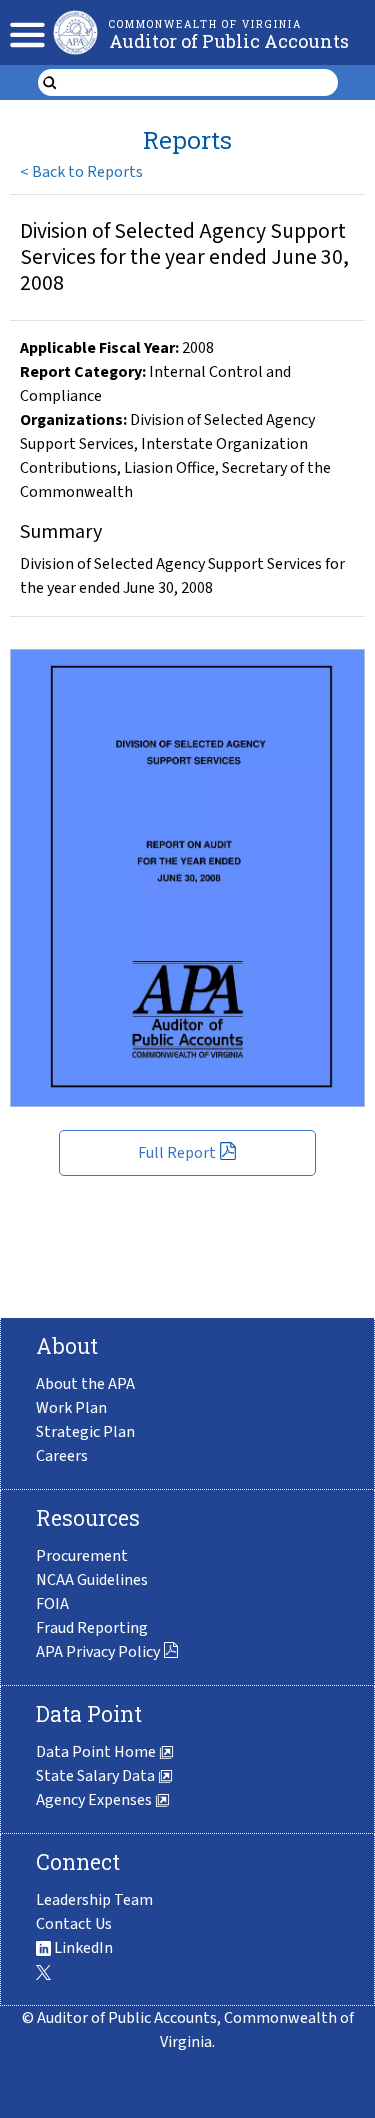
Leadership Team (94, 1900)
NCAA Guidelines (92, 1580)
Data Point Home (97, 1752)
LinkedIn (82, 1948)
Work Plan (71, 1408)
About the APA (85, 1384)
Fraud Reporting (92, 1628)
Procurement (82, 1556)
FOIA (52, 1604)
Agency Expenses (95, 1800)
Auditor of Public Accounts (229, 41)
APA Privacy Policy (98, 1652)
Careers (62, 1456)
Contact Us (74, 1924)
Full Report (177, 1153)
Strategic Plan (85, 1432)
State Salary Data (97, 1776)
